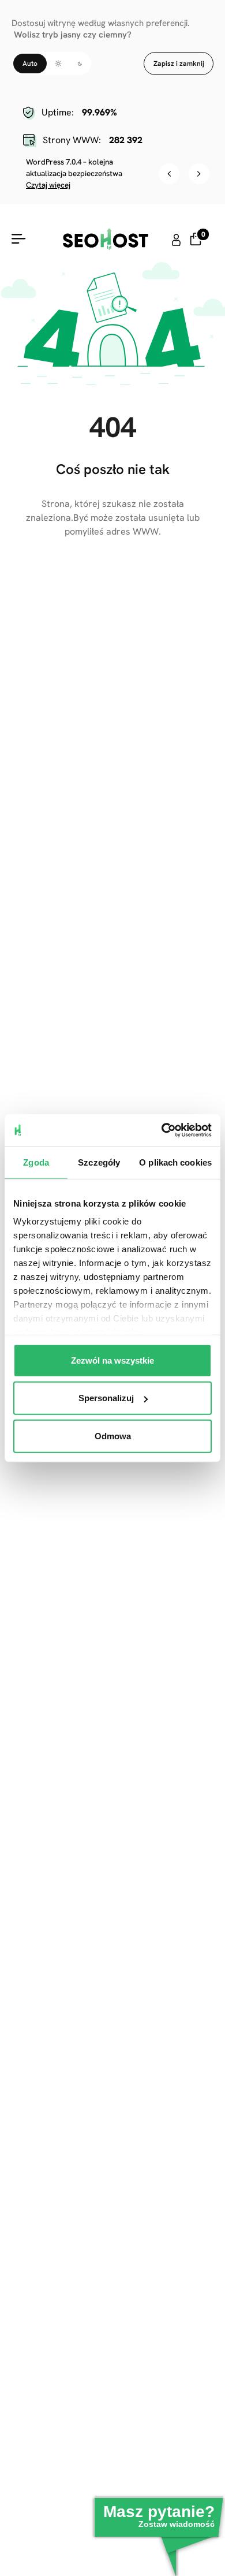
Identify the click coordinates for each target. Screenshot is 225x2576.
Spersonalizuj (106, 1398)
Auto (30, 64)
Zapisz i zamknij (179, 64)
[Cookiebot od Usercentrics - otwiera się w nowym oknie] (162, 1130)
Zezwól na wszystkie (112, 1360)
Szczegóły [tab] (99, 1162)
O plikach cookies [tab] (175, 1162)
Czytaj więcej (48, 185)
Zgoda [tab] (36, 1162)
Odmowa (113, 1436)
